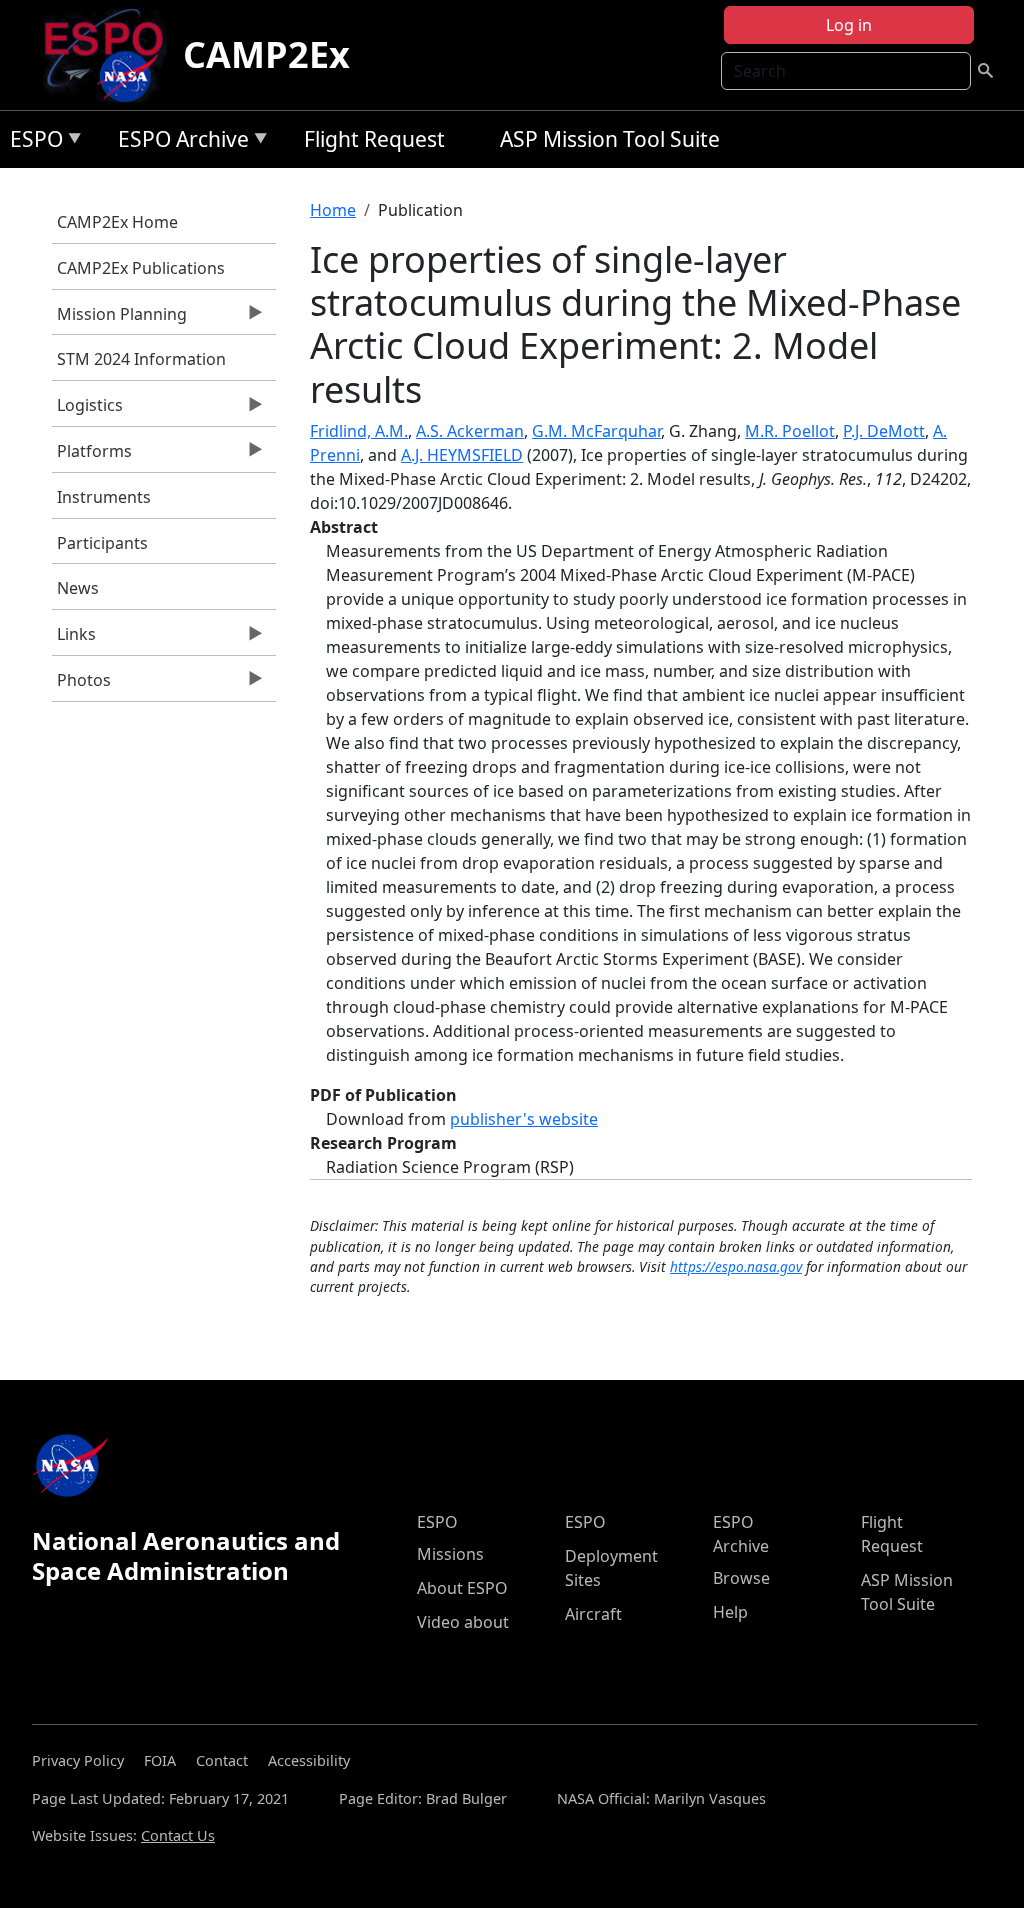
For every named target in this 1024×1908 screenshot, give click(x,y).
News (78, 588)
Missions (450, 1554)
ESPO (31, 142)
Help (730, 1612)
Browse (741, 1578)
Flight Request (374, 139)
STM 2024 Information (141, 359)
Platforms (92, 456)
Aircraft (593, 1614)
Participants (102, 543)
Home (333, 210)
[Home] (111, 55)
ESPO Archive (178, 142)
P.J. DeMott (884, 431)
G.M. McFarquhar (596, 431)
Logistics (87, 410)
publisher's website (524, 1119)
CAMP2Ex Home (117, 222)
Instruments (104, 497)
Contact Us (178, 1835)
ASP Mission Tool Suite (610, 139)
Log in (849, 25)
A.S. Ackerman (470, 431)
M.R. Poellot (790, 431)
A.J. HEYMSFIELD (462, 455)
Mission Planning (119, 319)
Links (74, 639)
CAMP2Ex (266, 54)
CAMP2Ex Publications (141, 268)
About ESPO (462, 1588)
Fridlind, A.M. (359, 431)
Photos (81, 685)
